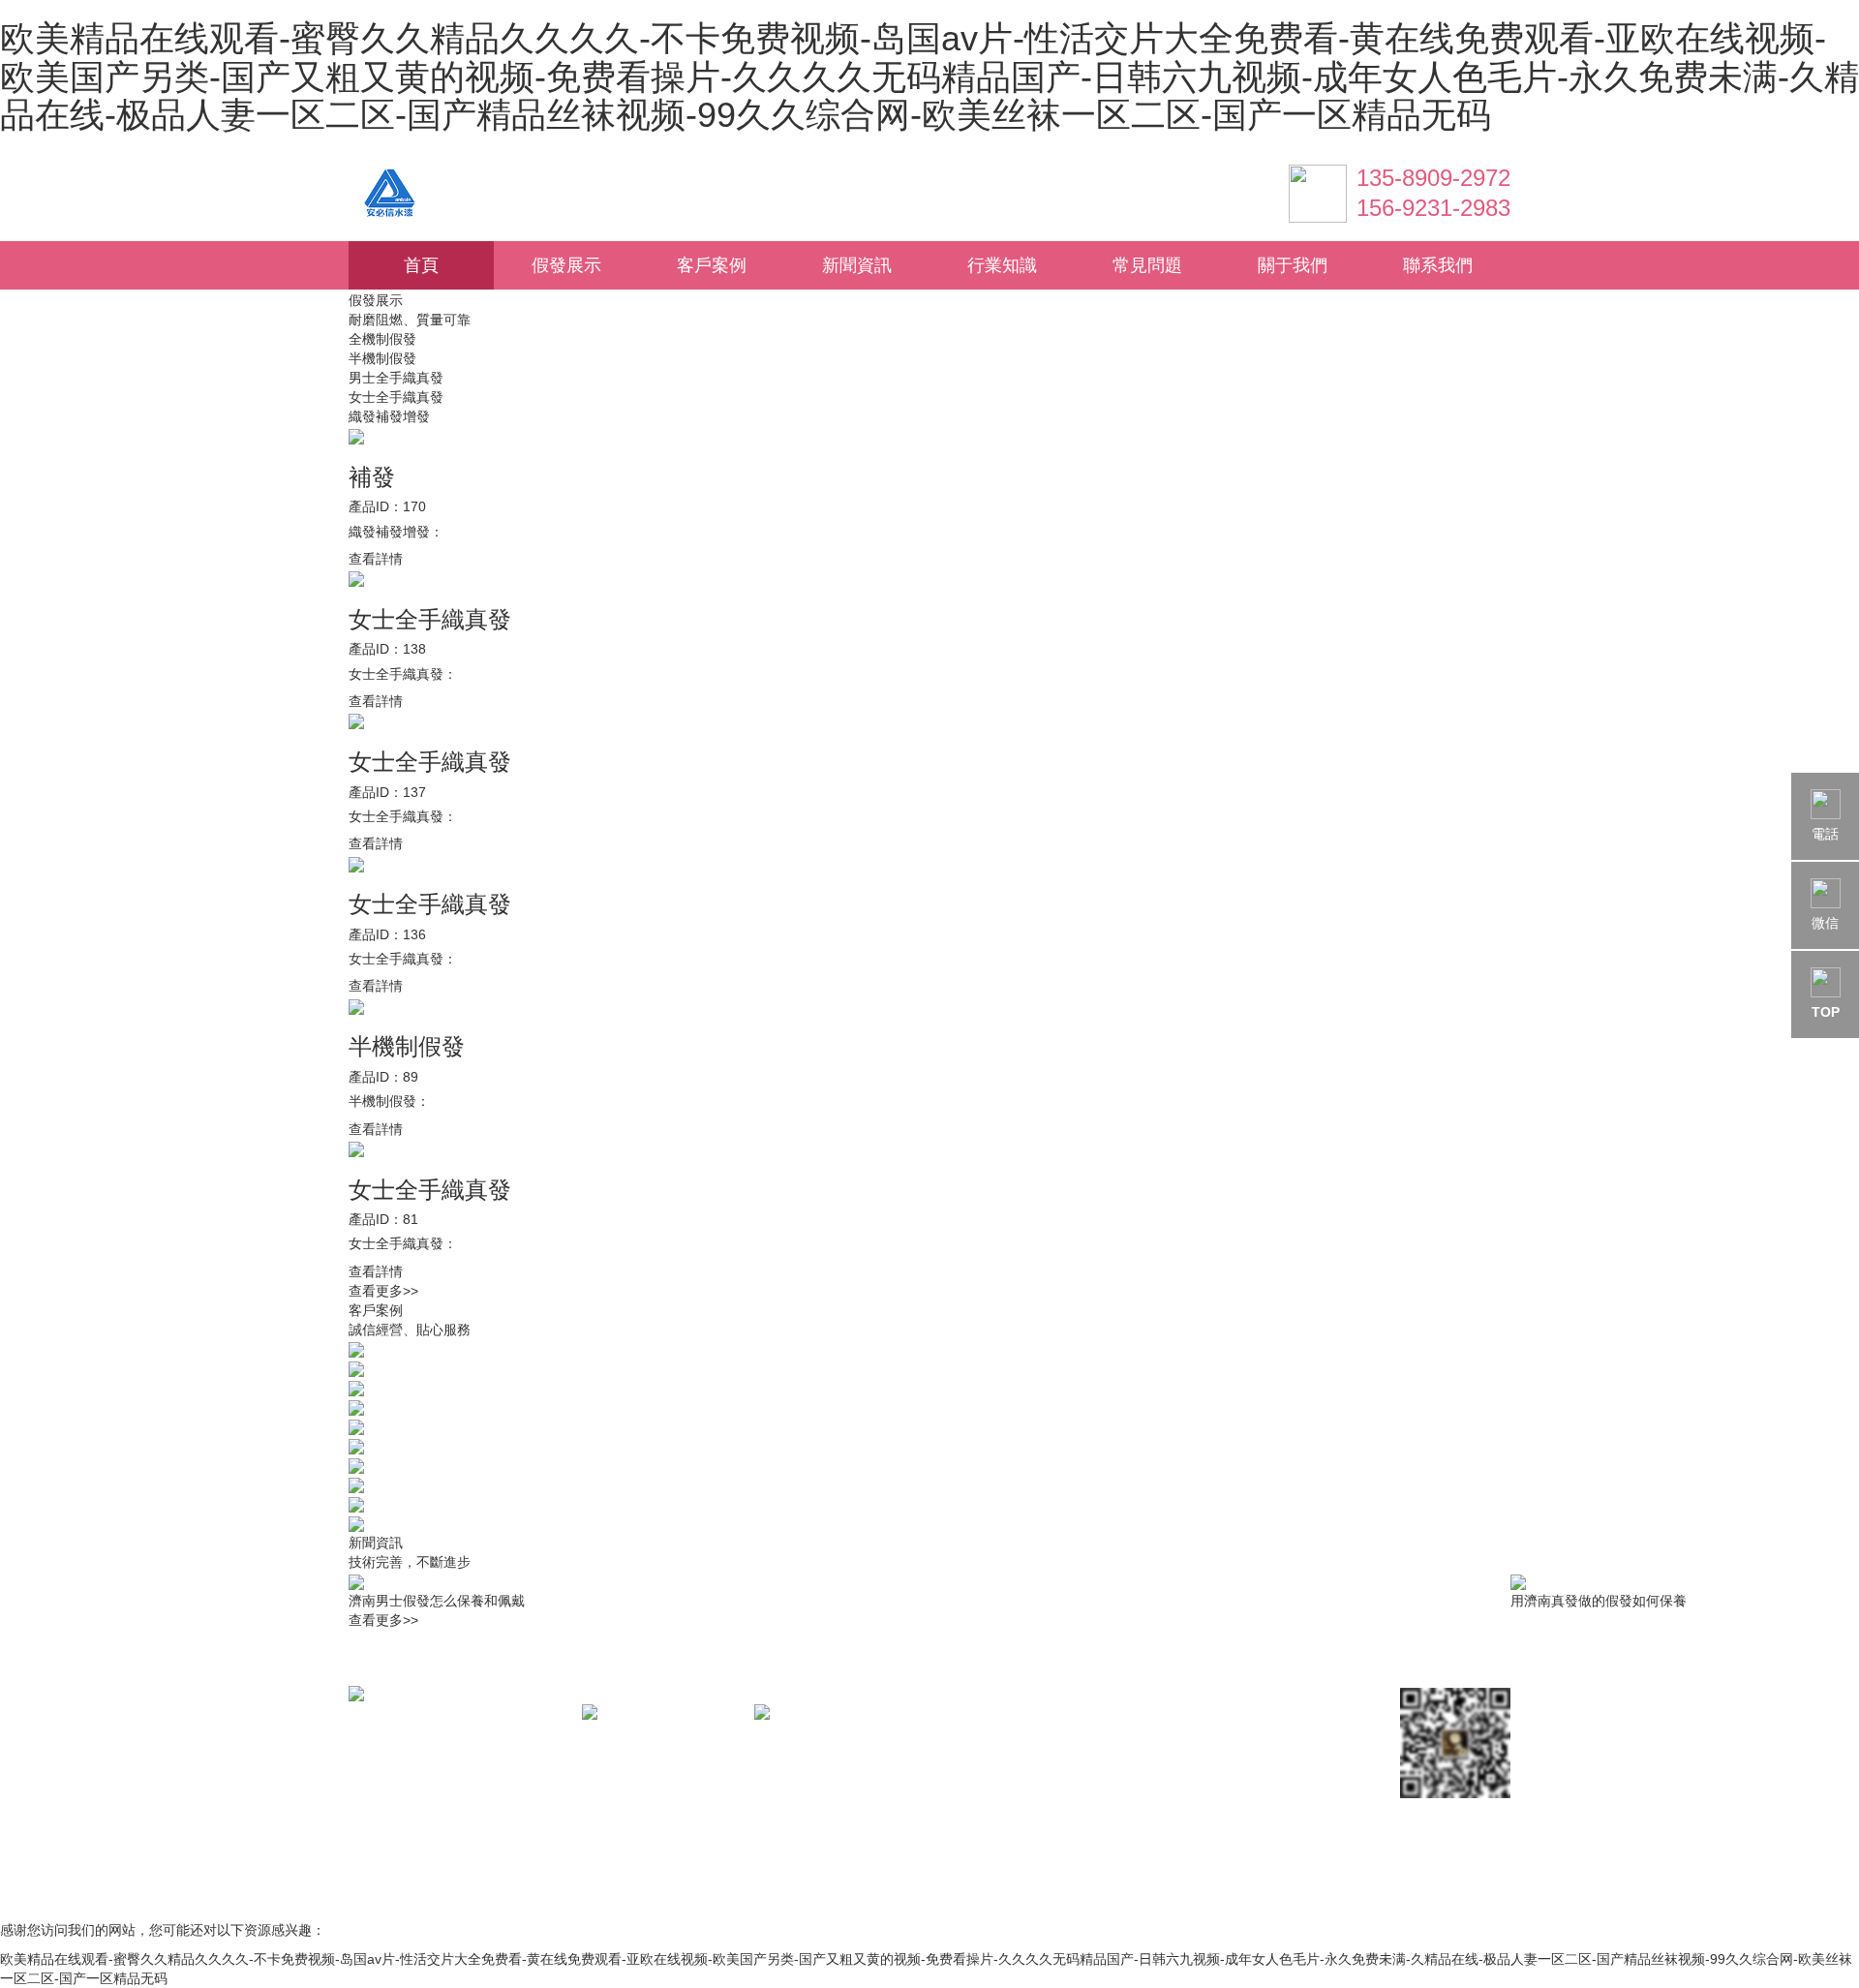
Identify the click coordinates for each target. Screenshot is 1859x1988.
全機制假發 (382, 339)
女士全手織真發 (396, 397)
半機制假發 (382, 358)
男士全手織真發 (396, 378)
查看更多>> (383, 1291)
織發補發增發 (389, 416)
